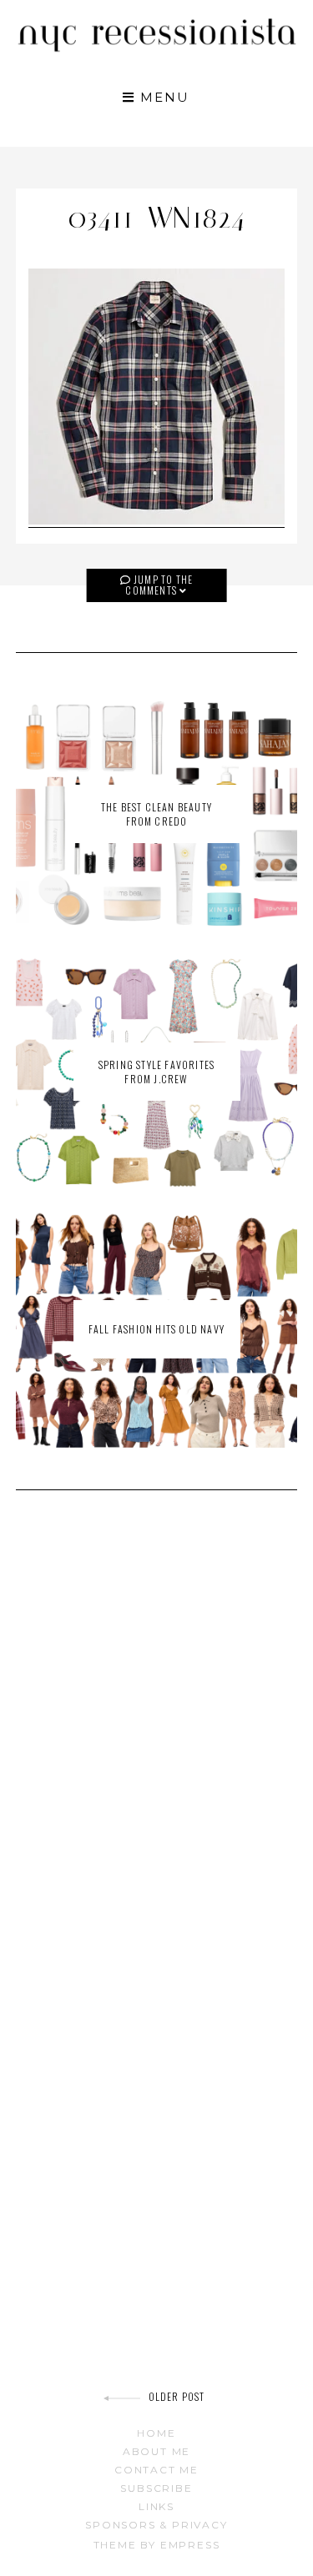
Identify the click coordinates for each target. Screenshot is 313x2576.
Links (156, 2506)
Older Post (177, 2396)
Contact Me (156, 2470)
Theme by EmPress (157, 2545)
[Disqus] (157, 1740)
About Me (156, 2451)
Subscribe (156, 2488)
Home (156, 2433)
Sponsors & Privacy (156, 2525)
